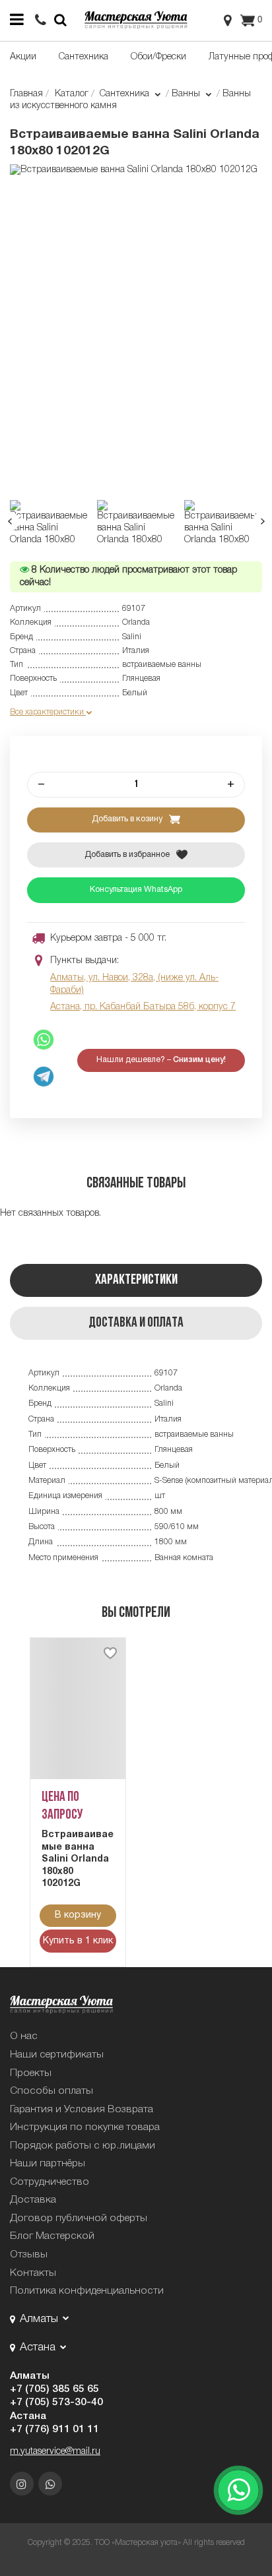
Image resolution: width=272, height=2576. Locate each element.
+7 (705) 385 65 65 (54, 2389)
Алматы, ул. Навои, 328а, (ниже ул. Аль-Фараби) (134, 984)
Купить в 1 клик (78, 1941)
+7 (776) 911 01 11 (54, 2430)
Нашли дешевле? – (161, 1060)
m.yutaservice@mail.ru (55, 2452)
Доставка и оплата (136, 1323)
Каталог (72, 94)
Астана (28, 2416)
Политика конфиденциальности (87, 2291)
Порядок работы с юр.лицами (83, 2146)
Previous (10, 521)
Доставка (33, 2200)
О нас (24, 2036)
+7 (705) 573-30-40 (56, 2403)
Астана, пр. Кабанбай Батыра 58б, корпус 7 (143, 1007)
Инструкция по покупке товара (85, 2127)
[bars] (17, 20)
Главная (26, 94)
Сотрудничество (50, 2182)
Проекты (31, 2073)
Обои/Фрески (158, 57)
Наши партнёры (48, 2164)
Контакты (33, 2273)
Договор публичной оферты (79, 2218)
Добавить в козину (128, 819)
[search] (41, 21)
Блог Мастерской (52, 2236)
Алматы (30, 2376)
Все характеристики (48, 712)
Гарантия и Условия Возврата (82, 2110)
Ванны (187, 94)
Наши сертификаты (57, 2055)
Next (262, 521)
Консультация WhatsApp (136, 890)
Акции (23, 57)
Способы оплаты (51, 2091)
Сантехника (84, 57)
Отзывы (29, 2255)
